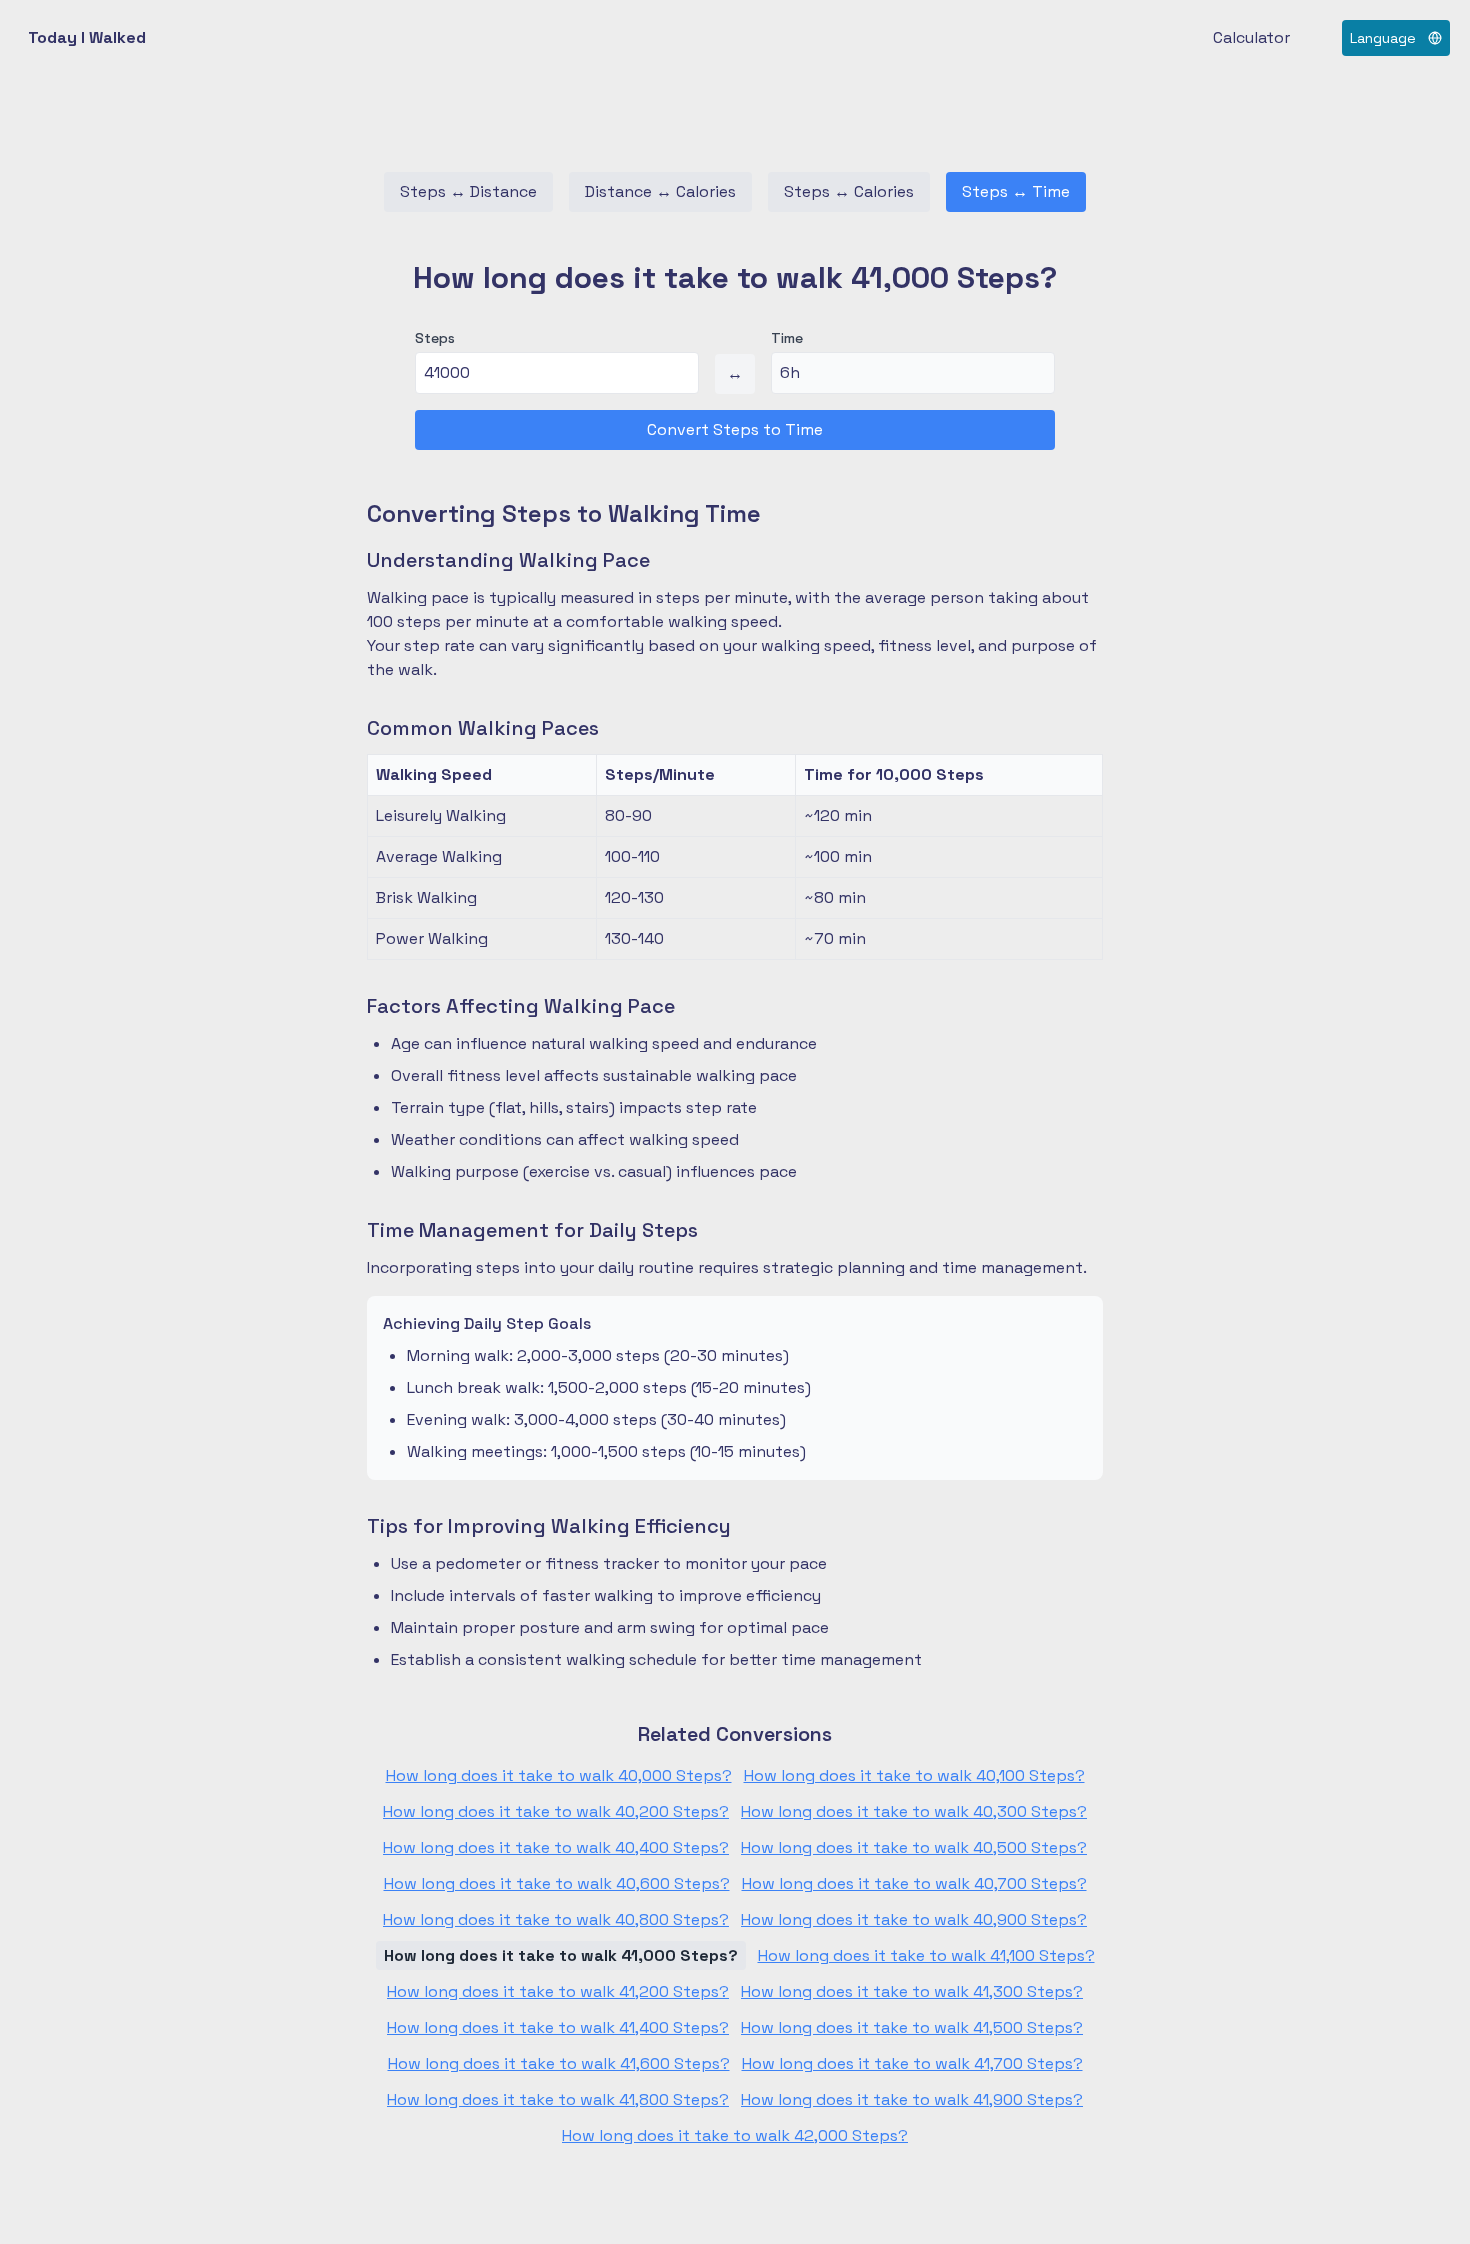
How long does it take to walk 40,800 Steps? (556, 1919)
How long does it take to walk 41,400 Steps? (558, 2027)
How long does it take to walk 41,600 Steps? (559, 2063)
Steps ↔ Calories (849, 191)
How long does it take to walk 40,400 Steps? (556, 1847)
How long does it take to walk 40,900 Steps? (914, 1919)
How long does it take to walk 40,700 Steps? (914, 1883)
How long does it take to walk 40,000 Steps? (559, 1775)
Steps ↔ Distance (468, 191)
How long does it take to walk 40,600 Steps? (557, 1883)
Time (787, 338)
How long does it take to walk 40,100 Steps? (914, 1775)
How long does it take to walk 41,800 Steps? (558, 2099)
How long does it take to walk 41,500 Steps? (912, 2027)
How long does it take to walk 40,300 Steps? (914, 1811)
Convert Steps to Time (735, 429)
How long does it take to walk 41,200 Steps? (558, 1991)
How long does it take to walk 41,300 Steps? (912, 1991)
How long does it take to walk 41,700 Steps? (912, 2063)
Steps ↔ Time (1016, 191)
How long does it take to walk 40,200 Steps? (556, 1811)
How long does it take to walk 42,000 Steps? (735, 2135)
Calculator (1251, 37)
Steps (435, 338)
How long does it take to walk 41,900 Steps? (912, 2099)
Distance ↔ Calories (660, 191)
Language (1383, 38)
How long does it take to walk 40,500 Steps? (914, 1847)
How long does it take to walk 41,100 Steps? (926, 1955)
